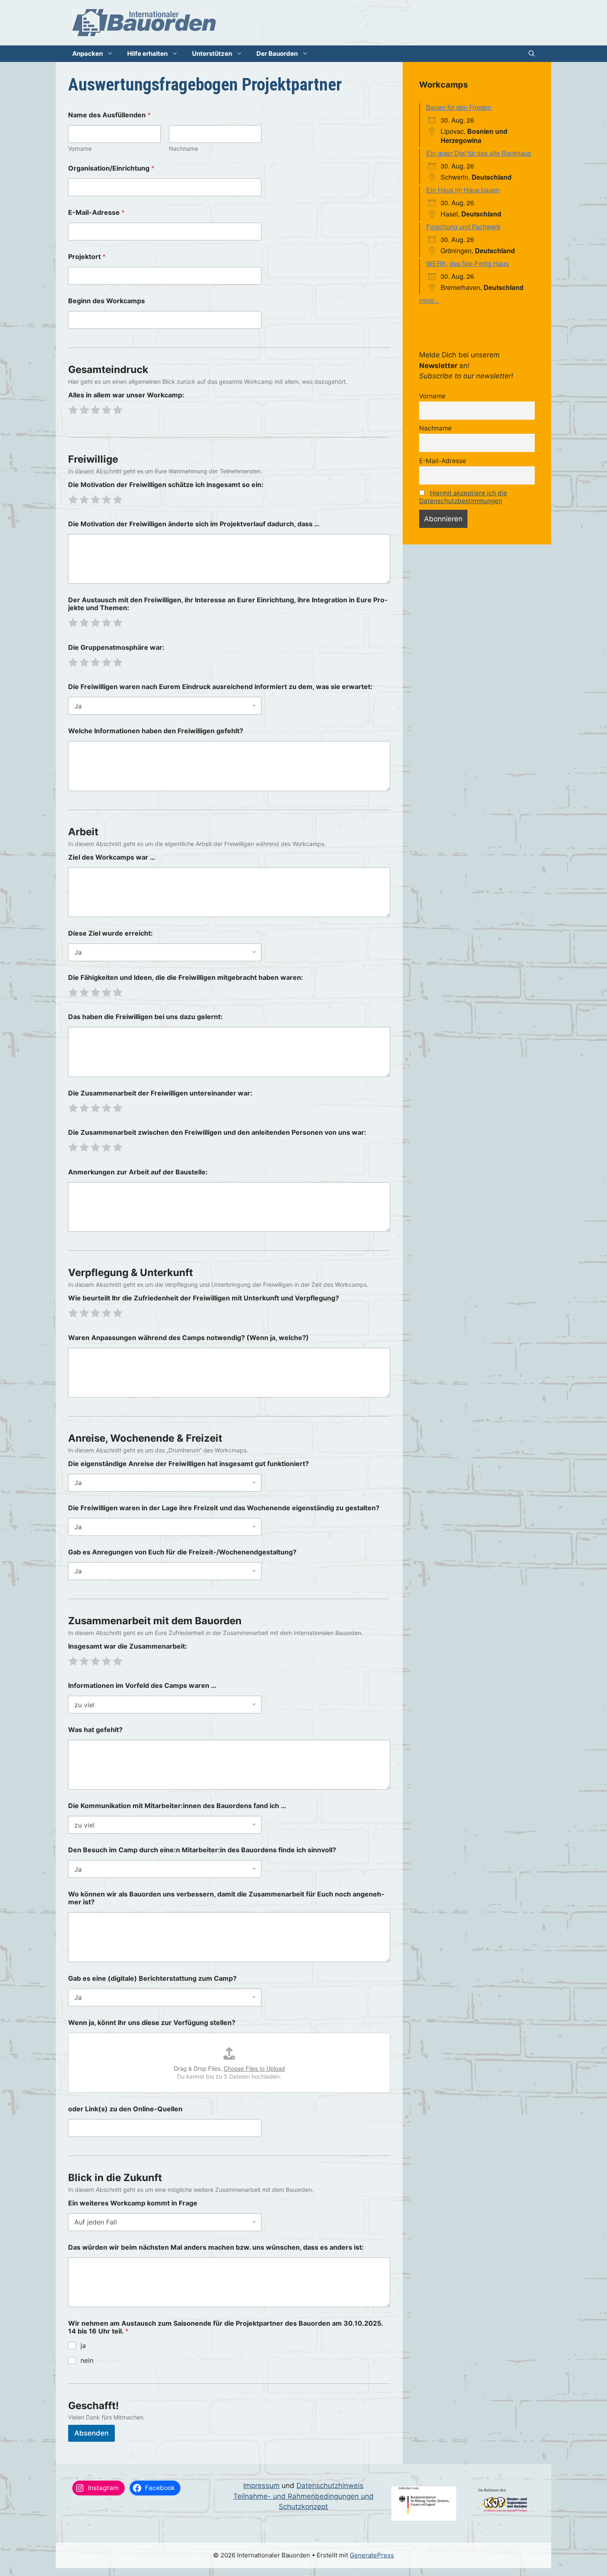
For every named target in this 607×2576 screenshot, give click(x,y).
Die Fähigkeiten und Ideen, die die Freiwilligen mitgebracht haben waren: (186, 978)
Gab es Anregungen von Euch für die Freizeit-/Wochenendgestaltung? (182, 1552)
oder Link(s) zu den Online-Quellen (125, 2109)
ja (83, 2345)
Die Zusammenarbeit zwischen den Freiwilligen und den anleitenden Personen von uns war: (217, 1132)
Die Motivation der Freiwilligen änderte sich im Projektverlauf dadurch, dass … (194, 524)
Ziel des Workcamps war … (112, 857)
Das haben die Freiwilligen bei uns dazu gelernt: (145, 1017)
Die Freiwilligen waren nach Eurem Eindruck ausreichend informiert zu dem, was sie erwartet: (220, 687)
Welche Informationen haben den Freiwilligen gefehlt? (156, 731)
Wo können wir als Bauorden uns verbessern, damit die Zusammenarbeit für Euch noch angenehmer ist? (226, 1898)
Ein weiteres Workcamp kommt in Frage (133, 2203)
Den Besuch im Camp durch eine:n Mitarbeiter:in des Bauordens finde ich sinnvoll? (202, 1850)
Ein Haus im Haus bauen (463, 190)
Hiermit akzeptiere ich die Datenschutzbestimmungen (463, 497)
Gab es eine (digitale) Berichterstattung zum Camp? (152, 1978)
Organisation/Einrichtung (111, 168)
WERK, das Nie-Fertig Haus (467, 263)
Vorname (80, 149)
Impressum (261, 2486)
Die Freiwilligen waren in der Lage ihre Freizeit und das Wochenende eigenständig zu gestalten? (224, 1508)
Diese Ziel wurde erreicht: (110, 933)
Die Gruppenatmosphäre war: (116, 648)
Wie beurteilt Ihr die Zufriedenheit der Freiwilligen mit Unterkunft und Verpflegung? (204, 1298)
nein (87, 2360)
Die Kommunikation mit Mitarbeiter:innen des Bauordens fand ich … (177, 1806)
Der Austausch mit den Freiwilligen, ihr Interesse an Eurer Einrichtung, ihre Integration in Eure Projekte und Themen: (228, 604)
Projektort (87, 257)
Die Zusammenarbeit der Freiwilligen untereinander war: (160, 1093)
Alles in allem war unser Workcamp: (126, 395)
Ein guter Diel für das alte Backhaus (479, 153)
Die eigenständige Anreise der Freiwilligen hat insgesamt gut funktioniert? (189, 1464)
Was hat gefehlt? (95, 1730)
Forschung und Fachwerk (463, 227)
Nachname (184, 149)
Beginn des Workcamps (107, 301)
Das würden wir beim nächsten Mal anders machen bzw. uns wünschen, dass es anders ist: (216, 2247)
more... (429, 300)
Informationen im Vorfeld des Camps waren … (142, 1686)
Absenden (91, 2433)
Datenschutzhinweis (330, 2486)
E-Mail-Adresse (96, 213)
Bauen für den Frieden (459, 107)
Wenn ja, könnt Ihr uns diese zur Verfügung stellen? (152, 2023)
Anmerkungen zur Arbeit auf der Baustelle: (138, 1172)
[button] (532, 54)
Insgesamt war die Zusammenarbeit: (128, 1646)
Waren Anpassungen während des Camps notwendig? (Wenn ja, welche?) (189, 1338)
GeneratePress (372, 2555)
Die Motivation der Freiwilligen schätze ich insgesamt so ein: (166, 485)
